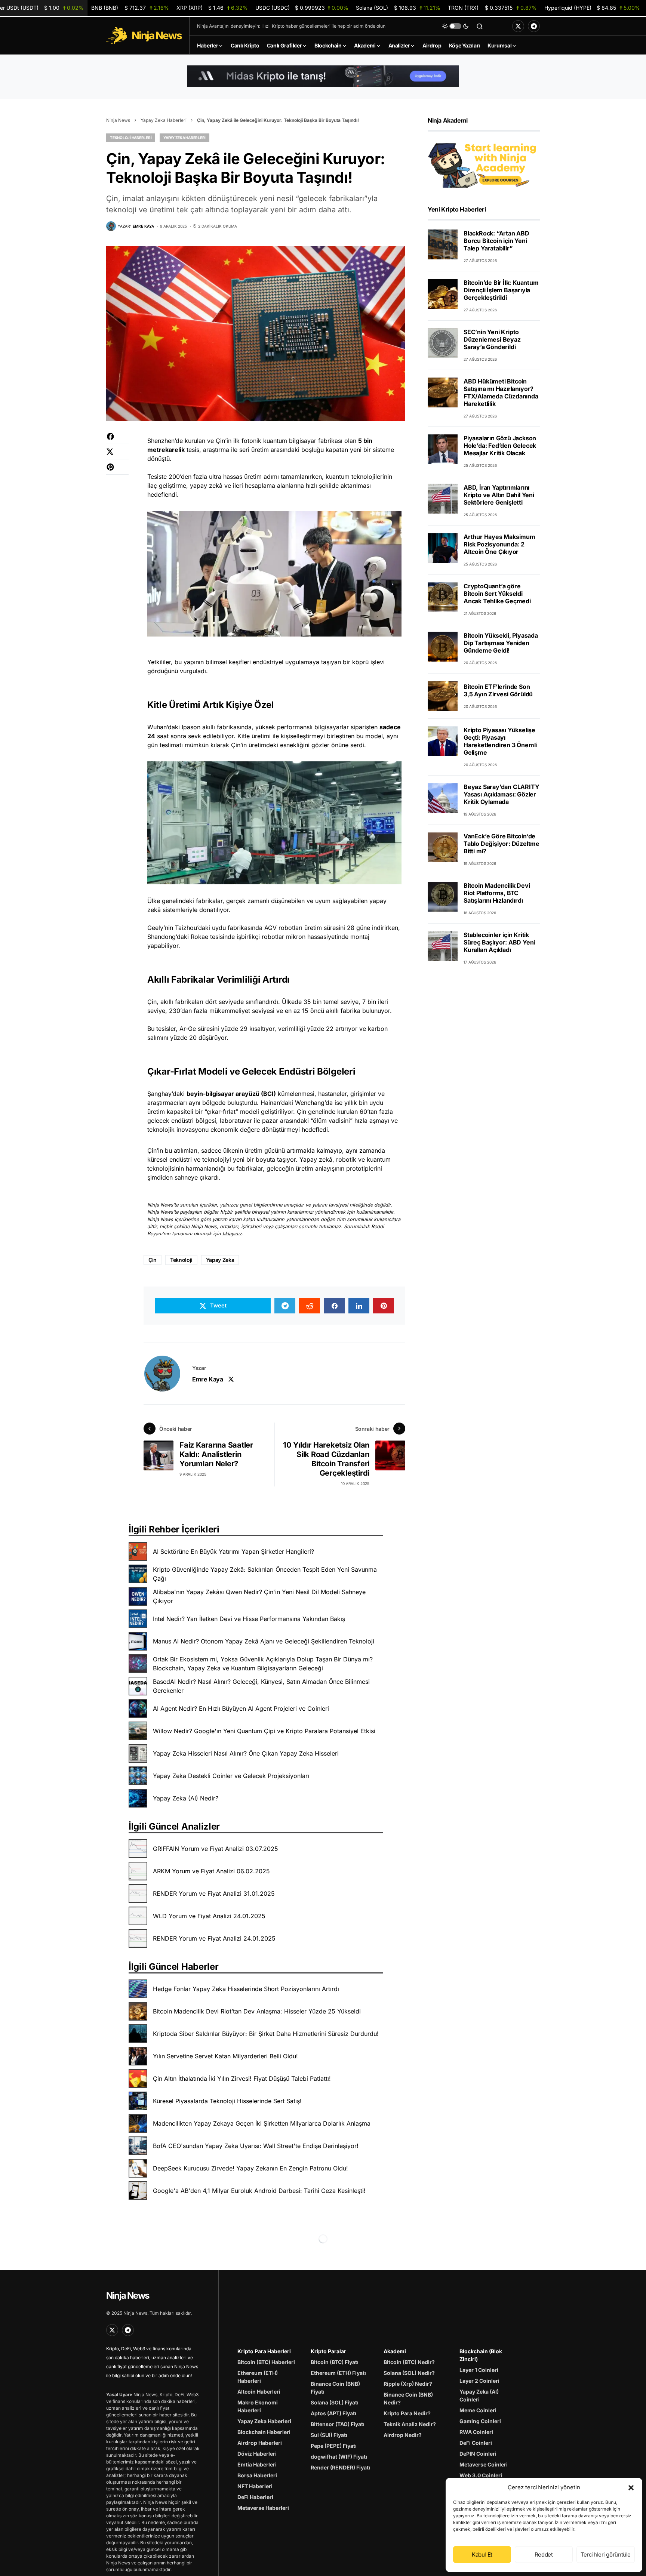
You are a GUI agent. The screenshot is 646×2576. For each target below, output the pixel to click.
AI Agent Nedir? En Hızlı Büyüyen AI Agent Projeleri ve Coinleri (241, 1708)
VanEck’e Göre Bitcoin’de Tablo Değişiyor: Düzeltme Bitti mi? (502, 844)
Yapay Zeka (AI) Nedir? (186, 1798)
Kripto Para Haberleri (264, 2351)
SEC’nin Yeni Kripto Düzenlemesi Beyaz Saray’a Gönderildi (492, 339)
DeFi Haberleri (255, 2497)
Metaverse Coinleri (484, 2464)
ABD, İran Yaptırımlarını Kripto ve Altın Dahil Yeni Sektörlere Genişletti (499, 495)
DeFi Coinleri (476, 2443)
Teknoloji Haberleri (131, 138)
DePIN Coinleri (478, 2454)
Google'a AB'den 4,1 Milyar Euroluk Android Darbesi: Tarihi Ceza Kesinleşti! (259, 2191)
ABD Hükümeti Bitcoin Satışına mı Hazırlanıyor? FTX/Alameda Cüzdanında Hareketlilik (501, 392)
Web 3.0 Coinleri (481, 2475)
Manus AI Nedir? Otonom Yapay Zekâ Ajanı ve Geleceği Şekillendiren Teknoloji (264, 1641)
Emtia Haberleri (257, 2464)
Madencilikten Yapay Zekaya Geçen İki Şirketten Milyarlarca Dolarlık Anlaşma (262, 2123)
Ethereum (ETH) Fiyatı (338, 2373)
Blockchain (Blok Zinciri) (481, 2355)
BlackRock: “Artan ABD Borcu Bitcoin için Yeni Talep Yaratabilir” (496, 241)
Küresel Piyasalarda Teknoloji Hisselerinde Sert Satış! (227, 2101)
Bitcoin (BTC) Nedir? (409, 2362)
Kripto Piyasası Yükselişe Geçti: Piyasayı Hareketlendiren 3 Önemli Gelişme (500, 741)
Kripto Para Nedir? (407, 2413)
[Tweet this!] (117, 455)
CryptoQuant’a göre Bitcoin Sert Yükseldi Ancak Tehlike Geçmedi (497, 594)
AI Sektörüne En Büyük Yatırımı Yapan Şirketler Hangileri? (233, 1552)
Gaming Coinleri (480, 2421)
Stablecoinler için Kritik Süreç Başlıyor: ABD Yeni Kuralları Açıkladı (499, 942)
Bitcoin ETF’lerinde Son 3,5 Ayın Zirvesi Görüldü (498, 690)
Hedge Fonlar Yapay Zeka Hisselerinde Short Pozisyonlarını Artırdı (246, 1989)
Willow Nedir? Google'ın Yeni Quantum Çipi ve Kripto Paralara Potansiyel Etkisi (264, 1731)
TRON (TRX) (492, 8)
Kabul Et (482, 2555)
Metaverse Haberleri (263, 2508)
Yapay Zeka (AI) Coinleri (479, 2395)
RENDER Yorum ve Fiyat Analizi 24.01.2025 (214, 1938)
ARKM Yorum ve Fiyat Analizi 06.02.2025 (211, 1871)
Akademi (395, 2351)
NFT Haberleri (255, 2486)
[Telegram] (534, 26)
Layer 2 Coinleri (479, 2381)
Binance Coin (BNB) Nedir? (408, 2398)
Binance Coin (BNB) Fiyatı (335, 2388)
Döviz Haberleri (257, 2454)
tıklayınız (232, 1234)
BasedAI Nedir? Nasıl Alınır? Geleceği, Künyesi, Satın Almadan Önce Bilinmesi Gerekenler (261, 1686)
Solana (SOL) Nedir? (409, 2373)
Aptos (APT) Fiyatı (333, 2413)
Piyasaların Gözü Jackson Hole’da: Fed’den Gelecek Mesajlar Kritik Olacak (500, 446)
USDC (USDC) (302, 8)
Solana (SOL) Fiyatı (335, 2402)
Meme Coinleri (478, 2410)
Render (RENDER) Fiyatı (340, 2467)
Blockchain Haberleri (264, 2432)
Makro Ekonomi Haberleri (258, 2406)
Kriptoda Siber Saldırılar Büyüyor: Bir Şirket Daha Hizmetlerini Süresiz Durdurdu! (266, 2034)
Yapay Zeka (220, 1260)
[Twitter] (518, 26)
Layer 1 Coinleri (479, 2370)
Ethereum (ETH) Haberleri (258, 2377)
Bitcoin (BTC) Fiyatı (335, 2362)
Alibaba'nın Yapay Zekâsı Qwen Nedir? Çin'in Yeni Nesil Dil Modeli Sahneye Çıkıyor (259, 1596)
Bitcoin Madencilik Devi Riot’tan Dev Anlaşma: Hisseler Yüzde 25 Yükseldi (257, 2011)
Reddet (544, 2555)
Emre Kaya (207, 1379)
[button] (631, 2487)
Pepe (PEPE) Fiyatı (334, 2446)
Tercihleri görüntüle (606, 2555)
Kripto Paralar (328, 2351)
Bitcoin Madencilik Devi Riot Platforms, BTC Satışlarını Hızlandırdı (497, 893)
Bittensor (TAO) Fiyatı (338, 2424)
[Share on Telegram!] (285, 1306)
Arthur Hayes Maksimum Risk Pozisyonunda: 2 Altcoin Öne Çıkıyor (499, 544)
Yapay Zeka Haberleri (164, 120)
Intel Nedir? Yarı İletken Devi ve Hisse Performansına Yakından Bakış (249, 1619)
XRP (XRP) (212, 8)
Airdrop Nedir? (403, 2435)
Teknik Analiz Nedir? (410, 2424)
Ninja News (118, 120)
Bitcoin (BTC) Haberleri (266, 2362)
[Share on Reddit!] (310, 1306)
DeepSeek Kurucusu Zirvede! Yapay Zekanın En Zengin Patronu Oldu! (250, 2168)
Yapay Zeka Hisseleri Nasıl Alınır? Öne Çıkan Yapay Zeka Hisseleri (246, 1753)
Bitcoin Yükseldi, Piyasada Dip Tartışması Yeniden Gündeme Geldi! (501, 643)
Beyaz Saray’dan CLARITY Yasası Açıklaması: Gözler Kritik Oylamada (501, 794)
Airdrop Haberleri (260, 2443)
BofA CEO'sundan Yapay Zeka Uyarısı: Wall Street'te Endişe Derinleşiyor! (256, 2146)
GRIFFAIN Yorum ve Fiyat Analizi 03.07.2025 (216, 1849)
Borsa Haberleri (257, 2475)
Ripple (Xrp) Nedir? (408, 2384)
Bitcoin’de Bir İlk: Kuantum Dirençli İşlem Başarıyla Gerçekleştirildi (501, 290)
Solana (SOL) (398, 8)
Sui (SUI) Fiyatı (329, 2435)
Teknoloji (181, 1260)
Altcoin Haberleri (259, 2392)
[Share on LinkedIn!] (359, 1306)
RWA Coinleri (476, 2432)
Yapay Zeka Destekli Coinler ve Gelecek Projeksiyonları (231, 1776)
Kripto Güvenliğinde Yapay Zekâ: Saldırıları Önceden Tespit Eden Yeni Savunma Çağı (265, 1574)
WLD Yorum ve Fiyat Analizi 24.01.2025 (209, 1916)
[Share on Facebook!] (117, 440)
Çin (153, 1260)
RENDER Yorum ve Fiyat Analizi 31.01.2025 (214, 1894)
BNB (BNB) (130, 8)
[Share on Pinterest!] (117, 471)
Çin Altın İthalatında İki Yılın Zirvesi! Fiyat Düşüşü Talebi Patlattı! (242, 2079)
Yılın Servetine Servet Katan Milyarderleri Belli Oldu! (225, 2056)
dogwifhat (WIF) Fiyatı (339, 2457)
